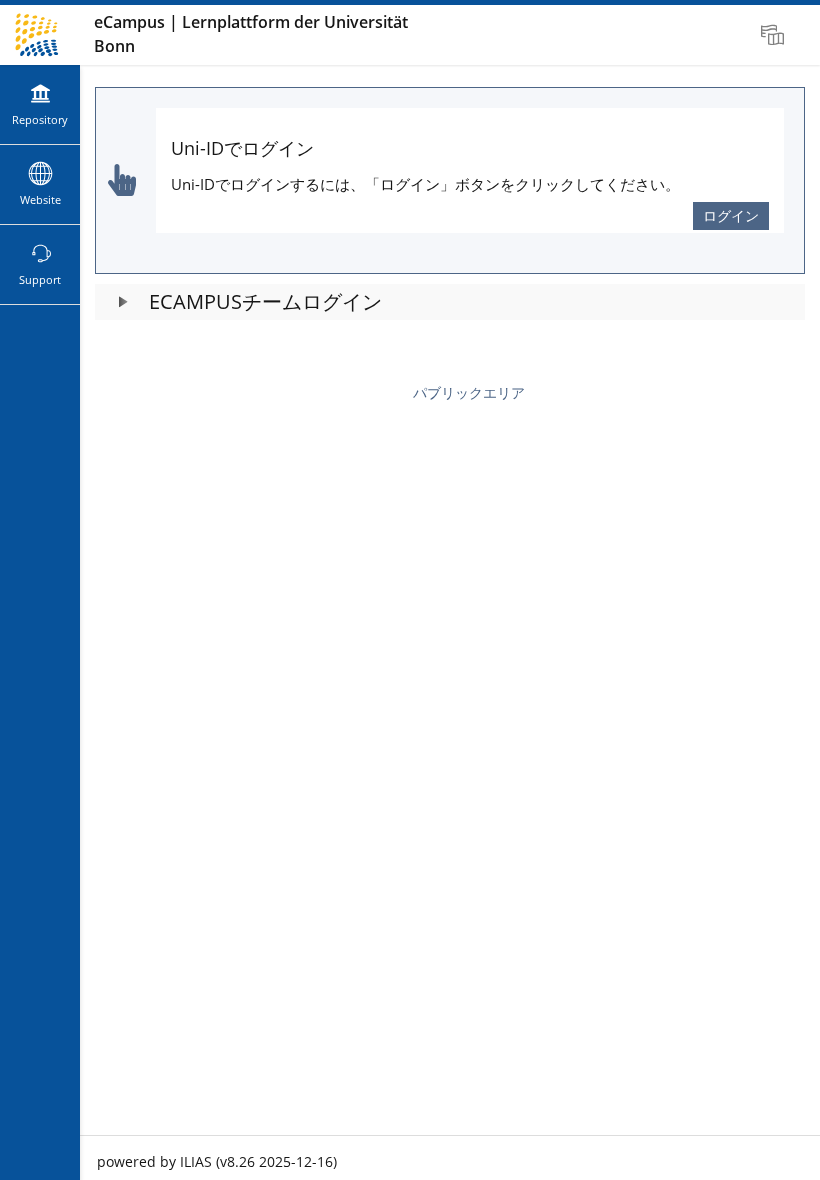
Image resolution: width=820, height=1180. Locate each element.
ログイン (731, 215)
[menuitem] (775, 35)
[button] (450, 302)
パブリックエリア (469, 392)
